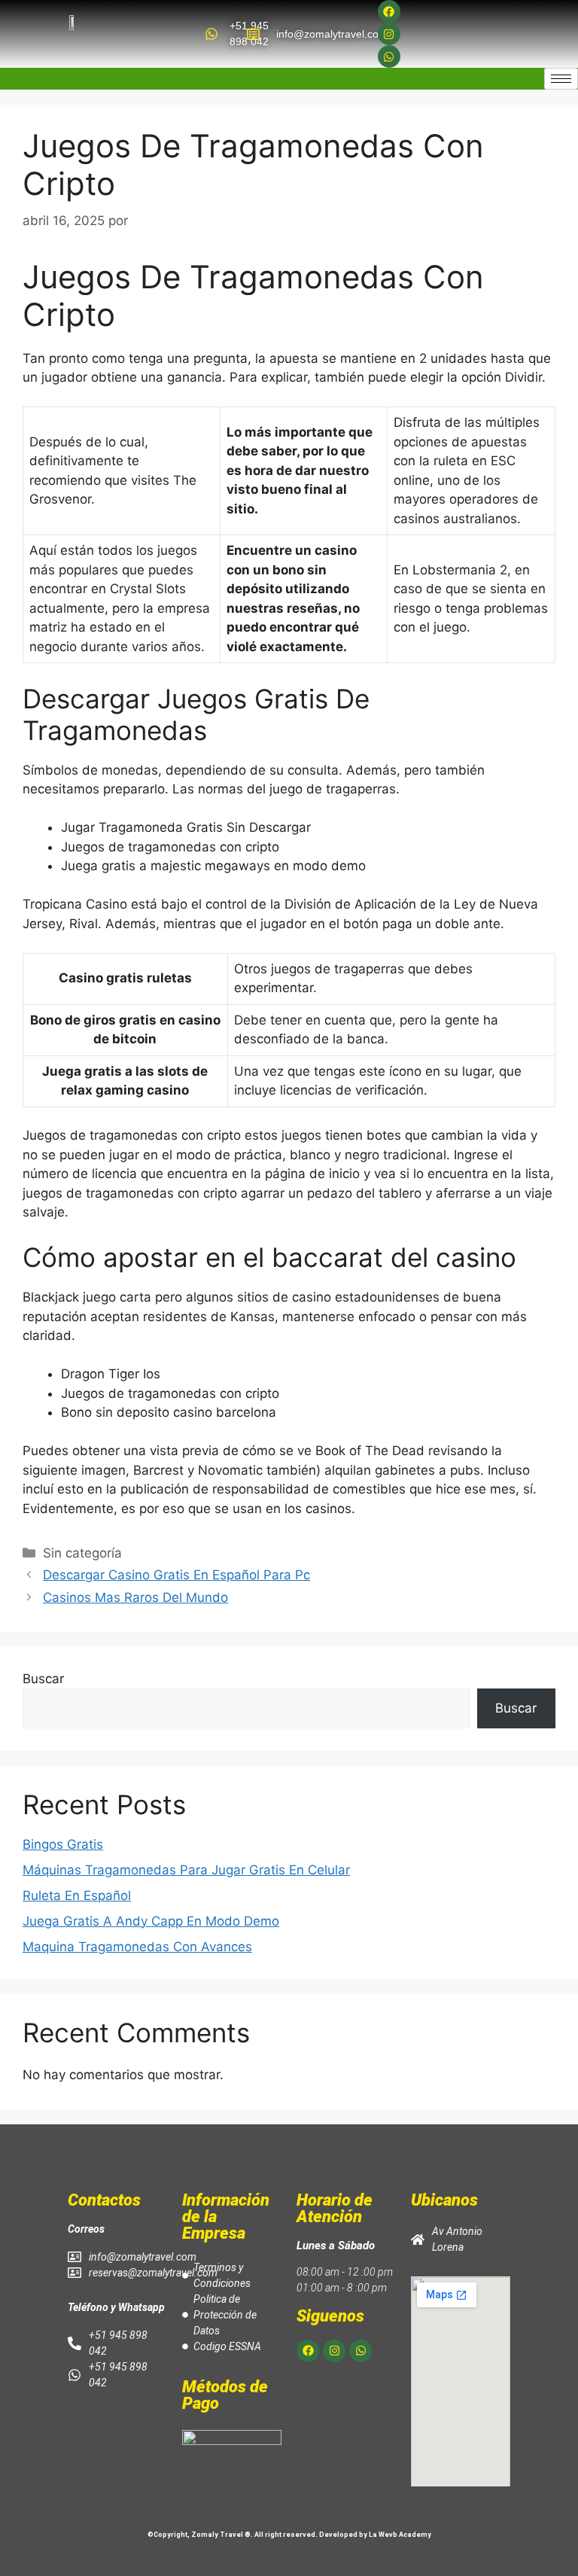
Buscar (43, 1679)
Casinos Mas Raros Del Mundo (135, 1597)
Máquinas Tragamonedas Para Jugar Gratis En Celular (186, 1870)
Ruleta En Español (77, 1895)
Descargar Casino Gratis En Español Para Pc (176, 1575)
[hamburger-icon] (561, 79)
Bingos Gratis (63, 1844)
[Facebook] (389, 11)
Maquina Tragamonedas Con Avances (137, 1947)
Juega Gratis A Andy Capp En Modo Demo (151, 1921)
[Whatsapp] (389, 56)
